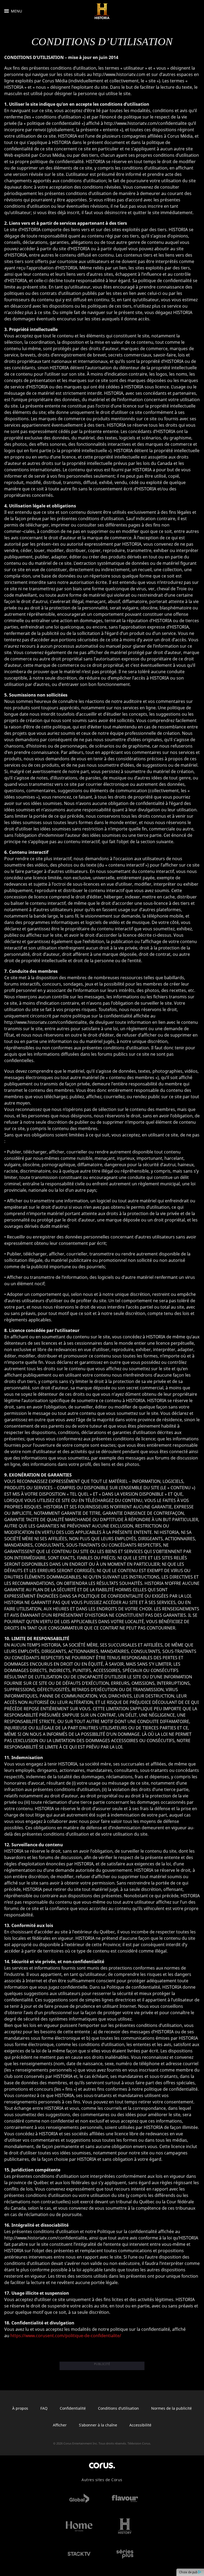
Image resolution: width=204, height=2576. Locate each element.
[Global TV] (79, 2498)
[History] (125, 2526)
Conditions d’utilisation (118, 2408)
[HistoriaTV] (102, 11)
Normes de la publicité (171, 2408)
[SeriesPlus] (125, 2554)
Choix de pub (189, 2572)
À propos (20, 2408)
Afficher (60, 2425)
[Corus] (102, 2465)
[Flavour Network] (125, 2498)
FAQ (44, 2408)
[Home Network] (79, 2526)
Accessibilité (140, 2425)
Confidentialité (73, 2408)
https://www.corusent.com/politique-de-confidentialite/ (66, 2336)
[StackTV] (79, 2554)
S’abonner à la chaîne (98, 2425)
